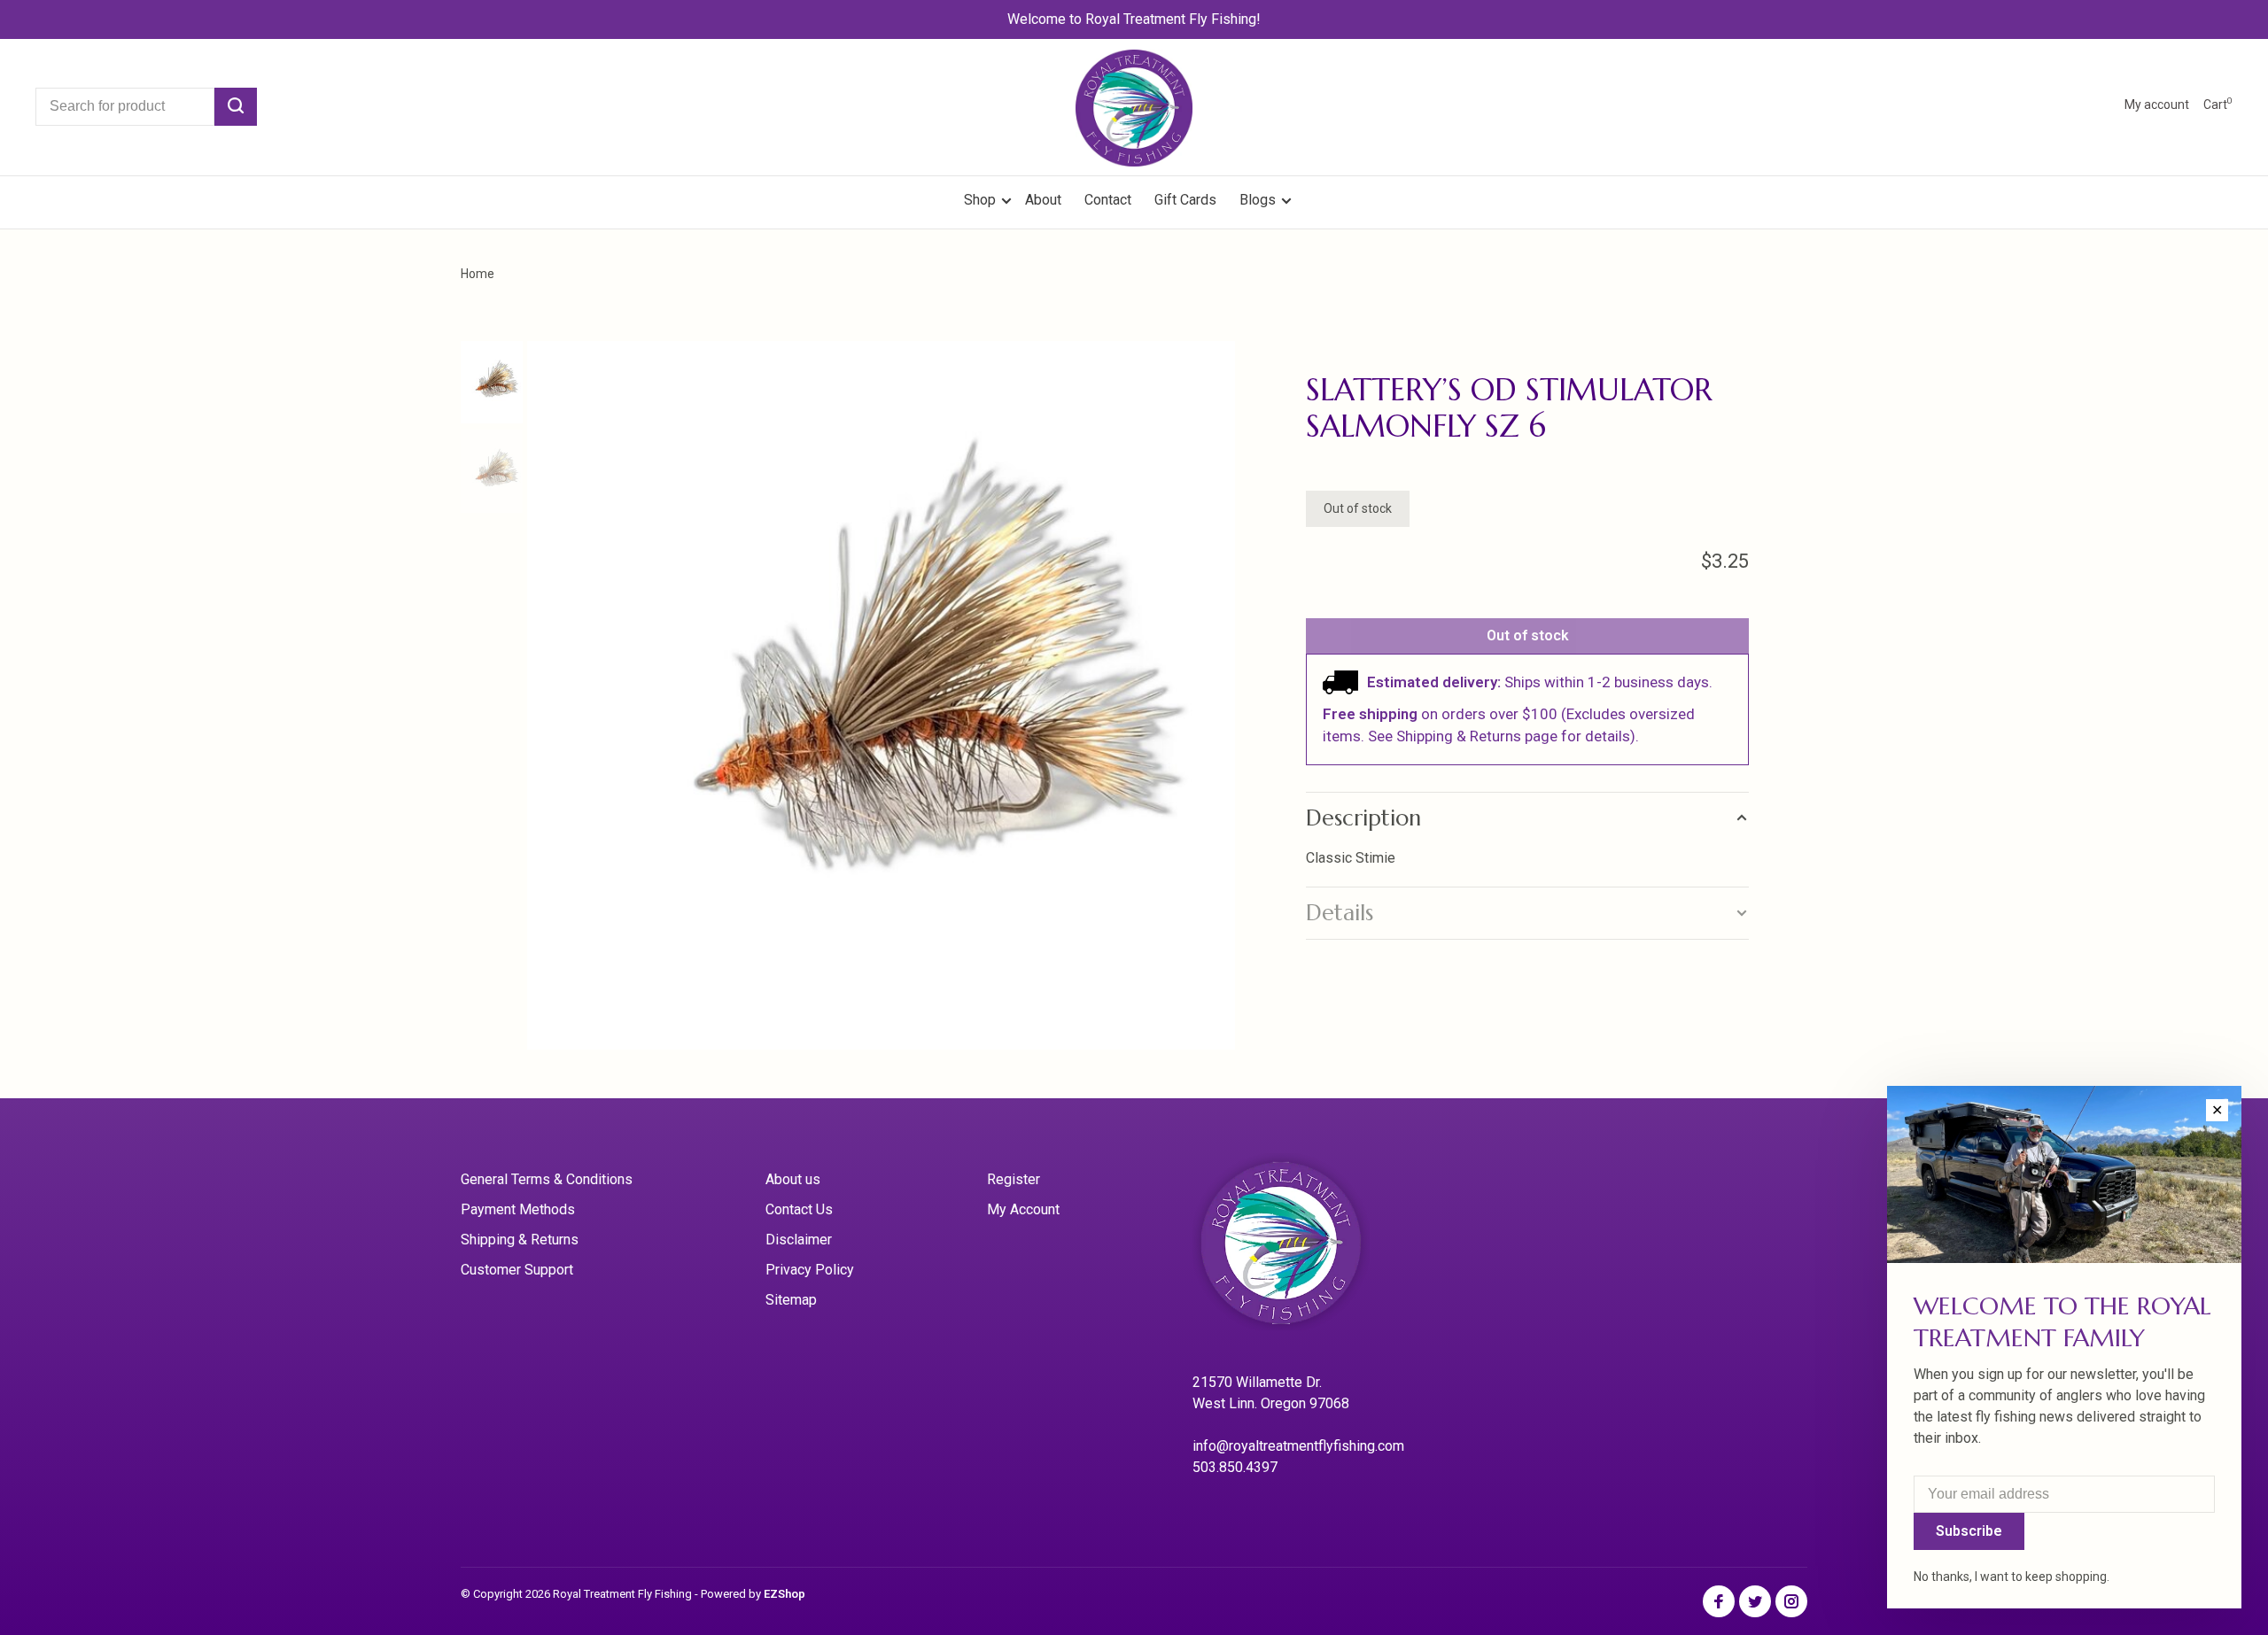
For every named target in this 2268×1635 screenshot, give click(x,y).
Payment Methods (518, 1209)
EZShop (784, 1594)
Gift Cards (1185, 200)
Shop (982, 200)
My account (2157, 105)
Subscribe (1969, 1531)
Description (1363, 818)
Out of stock (1528, 635)
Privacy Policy (810, 1270)
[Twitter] (1755, 1603)
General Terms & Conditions (547, 1179)
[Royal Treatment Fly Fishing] (1303, 1248)
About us (793, 1179)
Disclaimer (799, 1240)
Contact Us (799, 1209)
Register (1014, 1179)
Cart (2218, 105)
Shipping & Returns (520, 1240)
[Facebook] (1719, 1603)
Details (1340, 913)
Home (478, 274)
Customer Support (517, 1270)
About (1043, 200)
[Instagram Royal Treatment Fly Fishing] (1791, 1603)
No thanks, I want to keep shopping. (2012, 1577)
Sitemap (791, 1300)
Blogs (1258, 200)
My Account (1023, 1209)
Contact (1108, 200)
